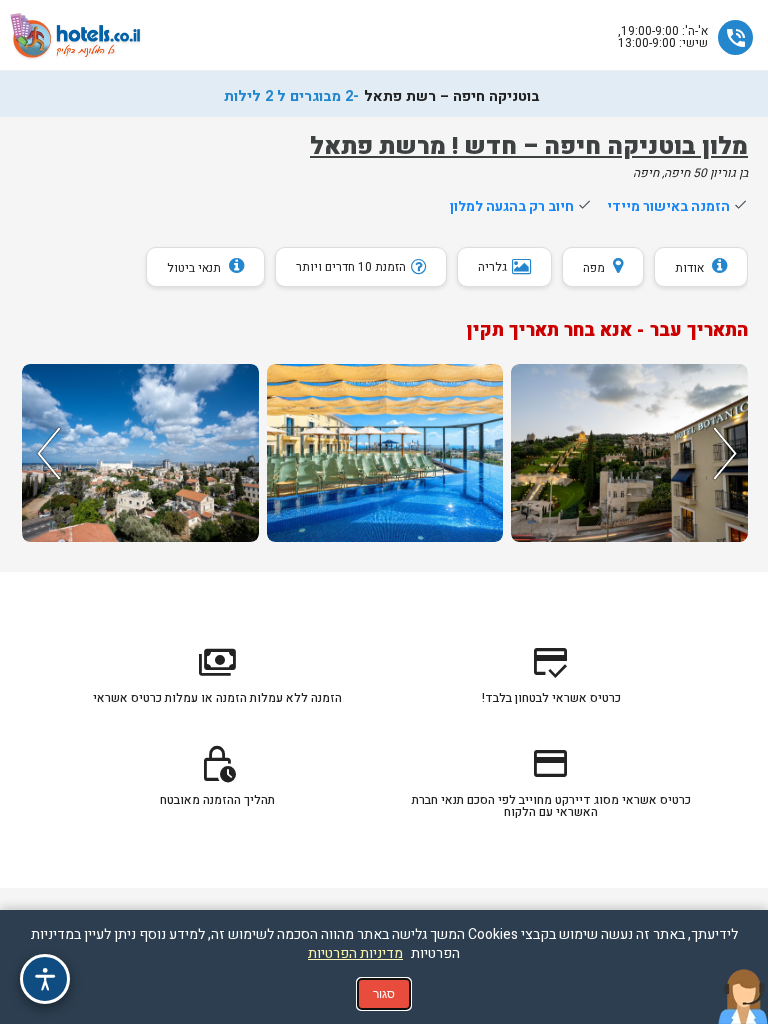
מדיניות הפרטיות (355, 953)
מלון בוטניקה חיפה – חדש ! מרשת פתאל (529, 146)
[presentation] (46, 453)
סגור (384, 994)
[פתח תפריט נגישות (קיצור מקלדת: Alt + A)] (45, 979)
